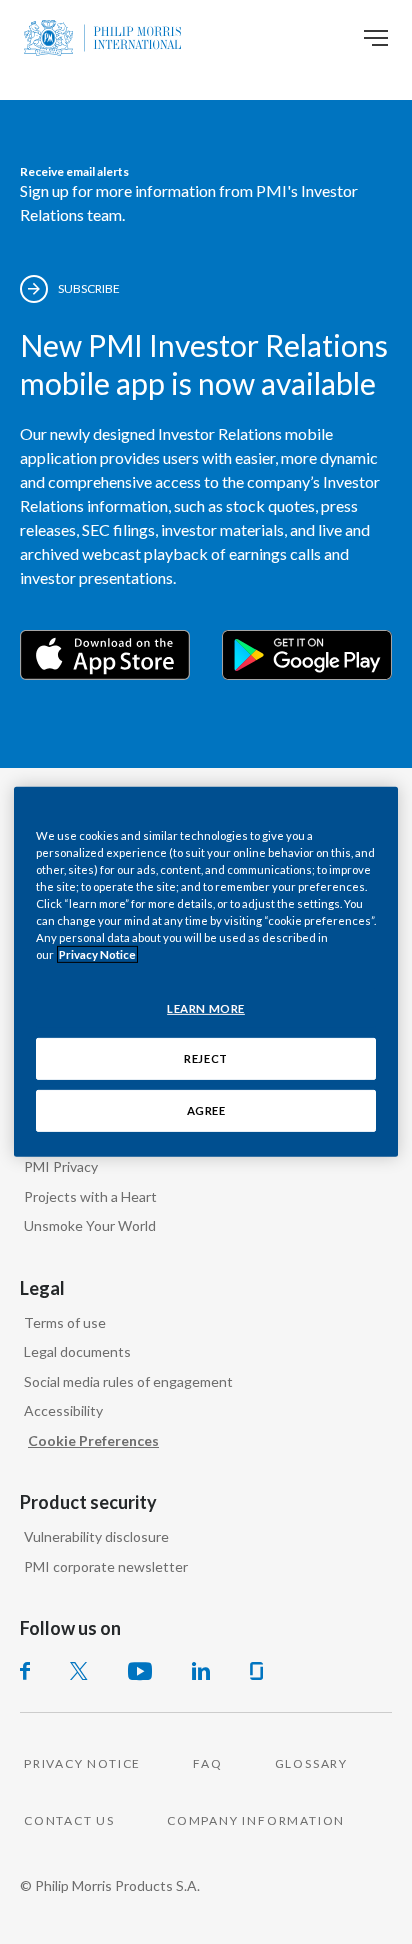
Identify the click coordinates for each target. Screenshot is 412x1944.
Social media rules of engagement (128, 1381)
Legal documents (77, 1351)
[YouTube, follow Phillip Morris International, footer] (140, 1671)
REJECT (205, 1058)
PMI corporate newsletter (106, 1566)
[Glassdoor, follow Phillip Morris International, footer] (256, 1671)
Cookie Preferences (93, 1440)
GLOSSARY (311, 1763)
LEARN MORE (206, 1007)
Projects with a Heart (90, 1196)
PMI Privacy (61, 1166)
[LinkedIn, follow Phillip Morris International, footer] (201, 1671)
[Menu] (376, 38)
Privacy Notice (97, 954)
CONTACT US (69, 1820)
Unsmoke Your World (90, 1225)
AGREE (206, 1110)
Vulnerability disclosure (96, 1536)
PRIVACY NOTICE (82, 1763)
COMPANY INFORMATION (256, 1820)
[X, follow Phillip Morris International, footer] (79, 1671)
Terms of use (65, 1322)
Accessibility (63, 1410)
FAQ (207, 1763)
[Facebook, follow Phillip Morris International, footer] (25, 1671)
